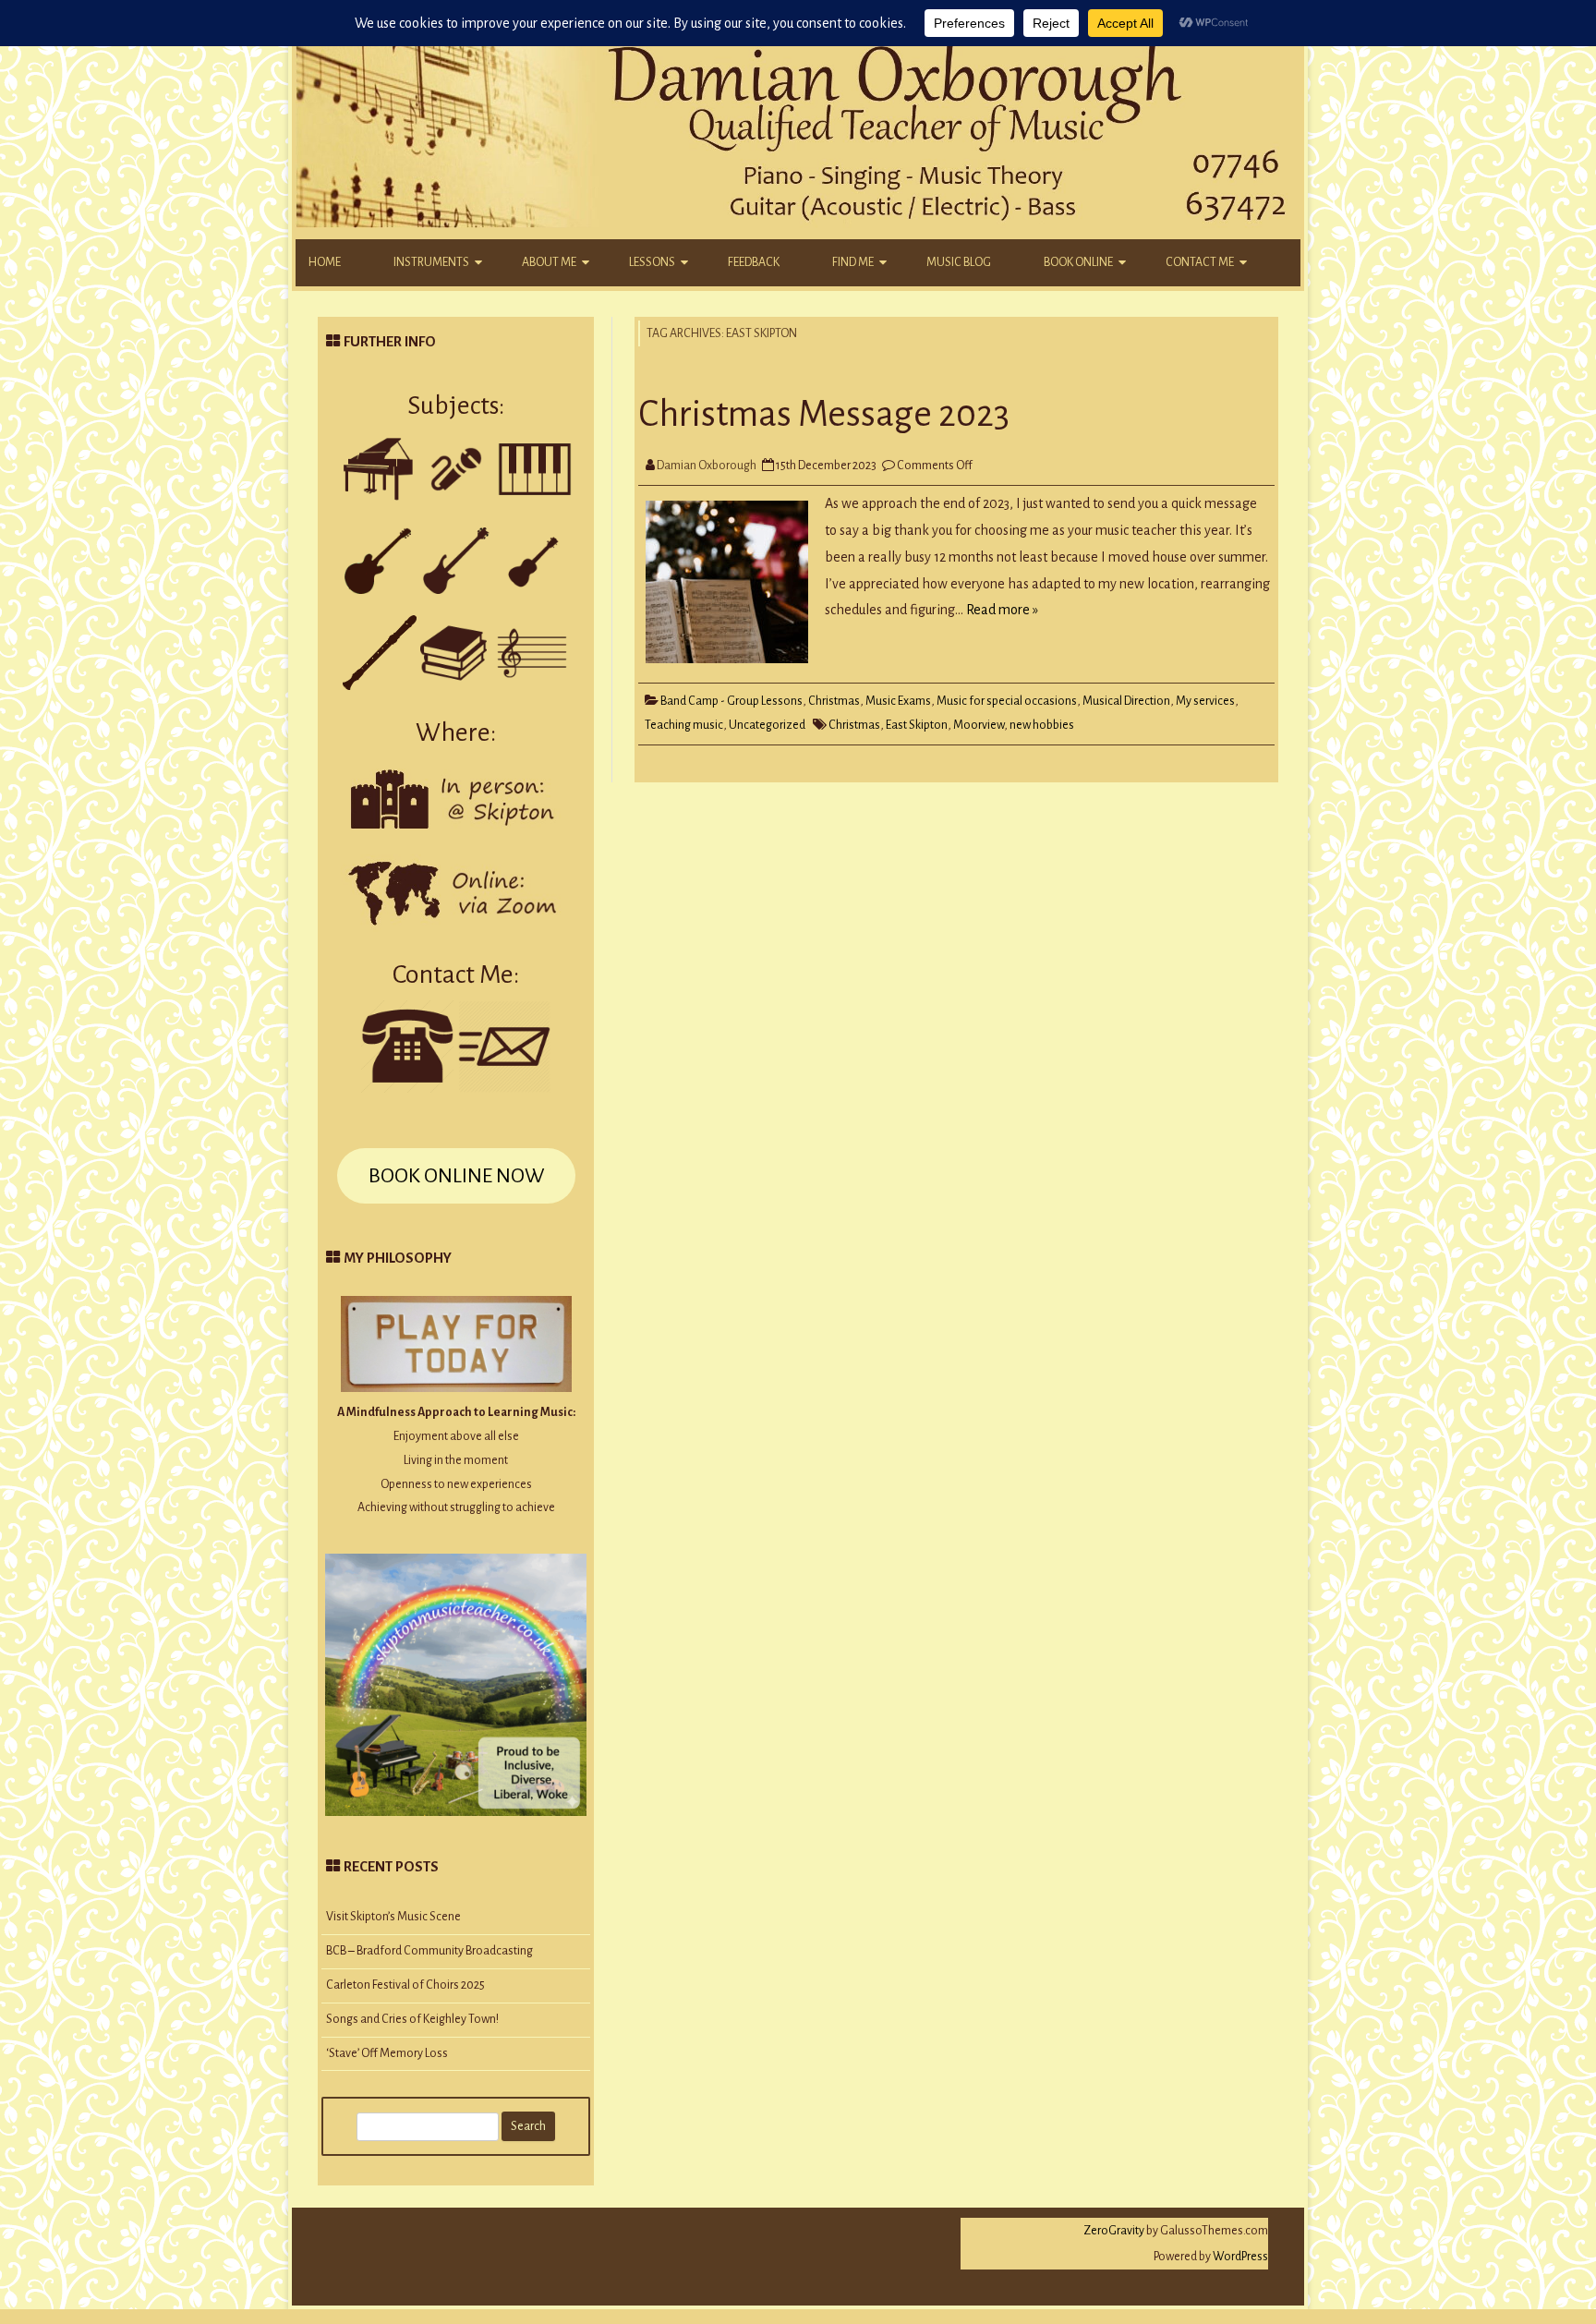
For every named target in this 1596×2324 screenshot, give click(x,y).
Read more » (1002, 610)
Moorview (979, 725)
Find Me (853, 262)
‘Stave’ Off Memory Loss (387, 2053)
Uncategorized (767, 725)
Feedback (754, 262)
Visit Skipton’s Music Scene (393, 1917)
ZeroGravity (1114, 2231)
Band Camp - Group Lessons (731, 701)
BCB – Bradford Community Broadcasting (429, 1951)
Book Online (1078, 262)
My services (1205, 701)
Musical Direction (1126, 701)
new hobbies (1042, 725)
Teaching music (684, 725)
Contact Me (1200, 262)
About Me (549, 262)
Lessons (652, 262)
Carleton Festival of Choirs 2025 (405, 1985)
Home (325, 262)
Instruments (431, 262)
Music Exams (898, 701)
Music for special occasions (1007, 701)
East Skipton (917, 725)
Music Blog (959, 262)
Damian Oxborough (707, 466)
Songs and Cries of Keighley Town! (412, 2019)
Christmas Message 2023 (824, 414)
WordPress (1239, 2257)
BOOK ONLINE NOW (456, 1176)
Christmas (834, 701)
